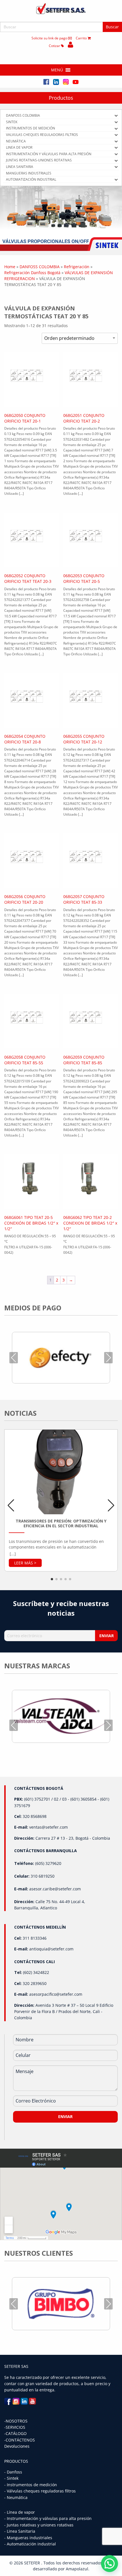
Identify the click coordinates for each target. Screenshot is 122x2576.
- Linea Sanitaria (20, 2531)
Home (10, 267)
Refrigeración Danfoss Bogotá (32, 273)
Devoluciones (17, 2446)
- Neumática (16, 2497)
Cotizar (55, 46)
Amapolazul (77, 2569)
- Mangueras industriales (28, 2538)
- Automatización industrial (30, 2544)
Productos (61, 98)
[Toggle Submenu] (116, 116)
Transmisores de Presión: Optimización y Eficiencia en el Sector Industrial (61, 1523)
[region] (61, 218)
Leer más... (25, 1563)
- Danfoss (13, 2472)
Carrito (82, 38)
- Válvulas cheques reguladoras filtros (40, 2491)
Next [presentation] (108, 1358)
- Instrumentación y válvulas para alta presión (48, 2518)
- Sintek (11, 2478)
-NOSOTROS (16, 2421)
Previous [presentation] (14, 1358)
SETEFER (33, 2563)
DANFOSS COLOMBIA (40, 267)
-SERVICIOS (15, 2427)
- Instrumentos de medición (31, 2485)
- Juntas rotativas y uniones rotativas (39, 2525)
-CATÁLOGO (15, 2433)
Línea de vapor (21, 2512)
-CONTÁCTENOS (20, 2440)
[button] (57, 70)
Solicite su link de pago (50, 38)
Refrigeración (77, 267)
